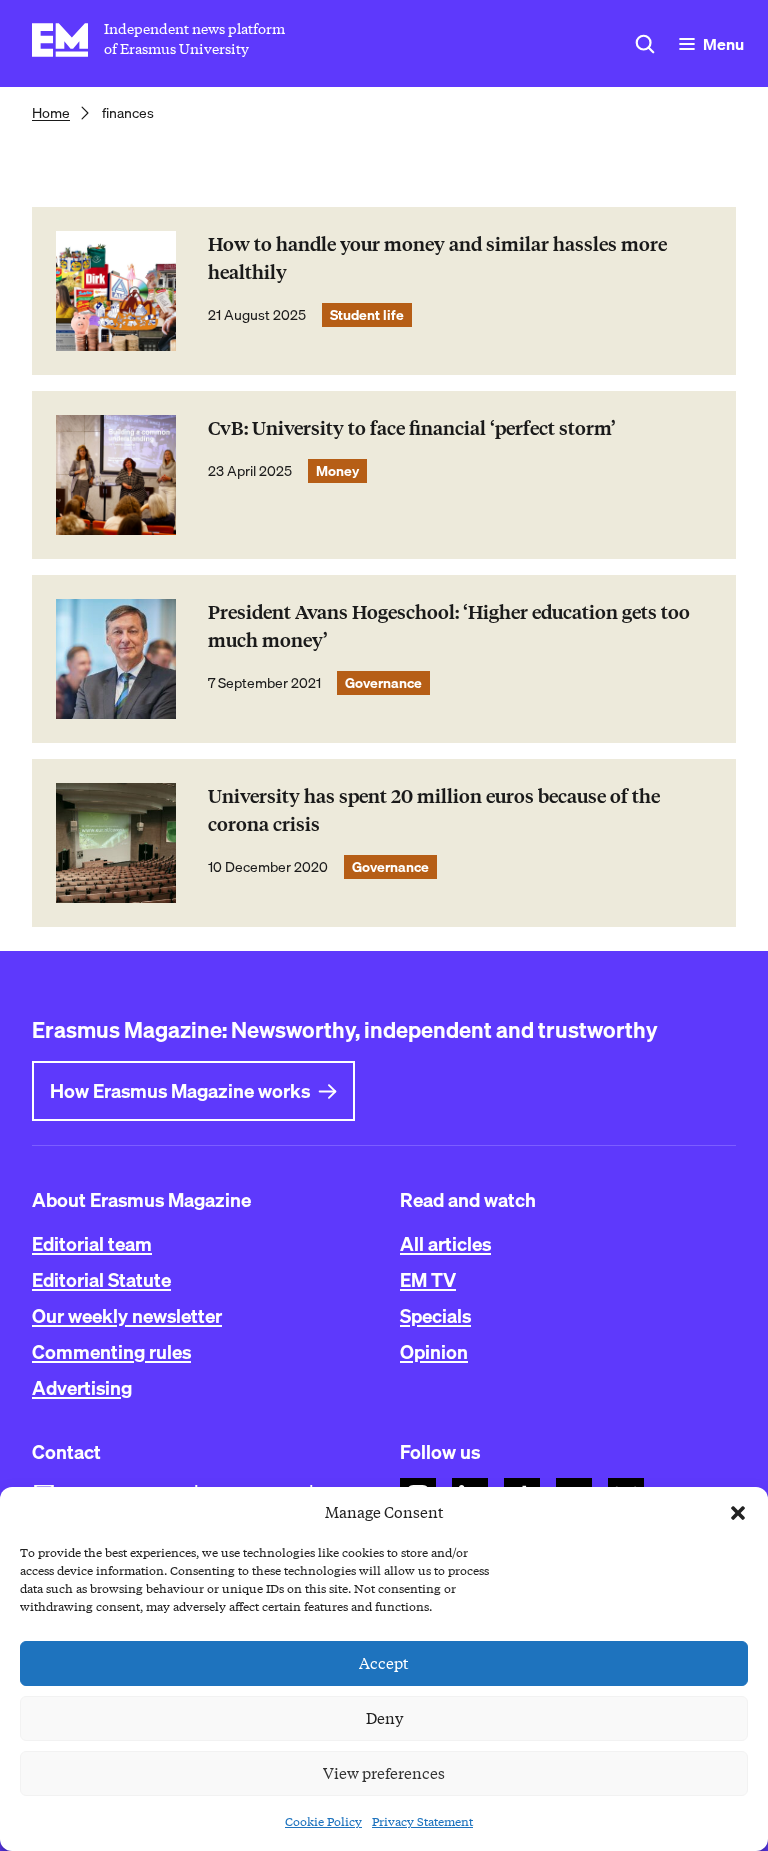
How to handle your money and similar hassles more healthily (437, 258)
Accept (384, 1664)
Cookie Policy (323, 1821)
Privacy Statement (422, 1821)
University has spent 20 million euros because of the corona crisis (434, 810)
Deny (384, 1719)
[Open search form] (645, 44)
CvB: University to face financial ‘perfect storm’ (412, 428)
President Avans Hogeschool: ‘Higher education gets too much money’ (449, 626)
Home (51, 113)
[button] (738, 1513)
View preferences (384, 1774)
